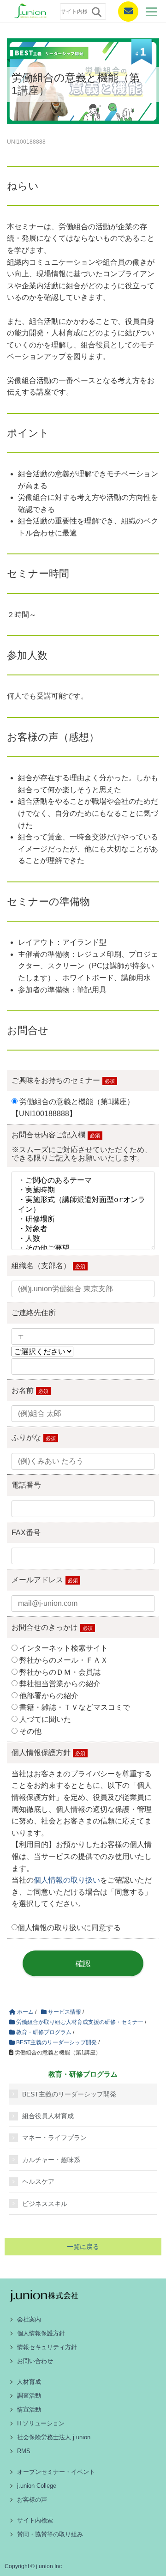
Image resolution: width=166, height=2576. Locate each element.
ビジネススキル (45, 2204)
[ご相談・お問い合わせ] (125, 12)
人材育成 (29, 2382)
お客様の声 (32, 2500)
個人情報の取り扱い (67, 1880)
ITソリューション (41, 2423)
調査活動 (29, 2396)
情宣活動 (29, 2409)
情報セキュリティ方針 (47, 2347)
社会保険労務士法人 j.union (54, 2437)
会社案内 (29, 2319)
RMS (24, 2451)
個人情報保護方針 (41, 2333)
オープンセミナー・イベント (56, 2472)
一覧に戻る (83, 2247)
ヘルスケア (38, 2181)
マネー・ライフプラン (54, 2138)
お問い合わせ (35, 2361)
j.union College (37, 2486)
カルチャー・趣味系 (51, 2160)
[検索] (96, 12)
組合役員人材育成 (48, 2116)
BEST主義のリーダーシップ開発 (69, 2094)
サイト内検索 (35, 2520)
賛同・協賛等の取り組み (50, 2534)
